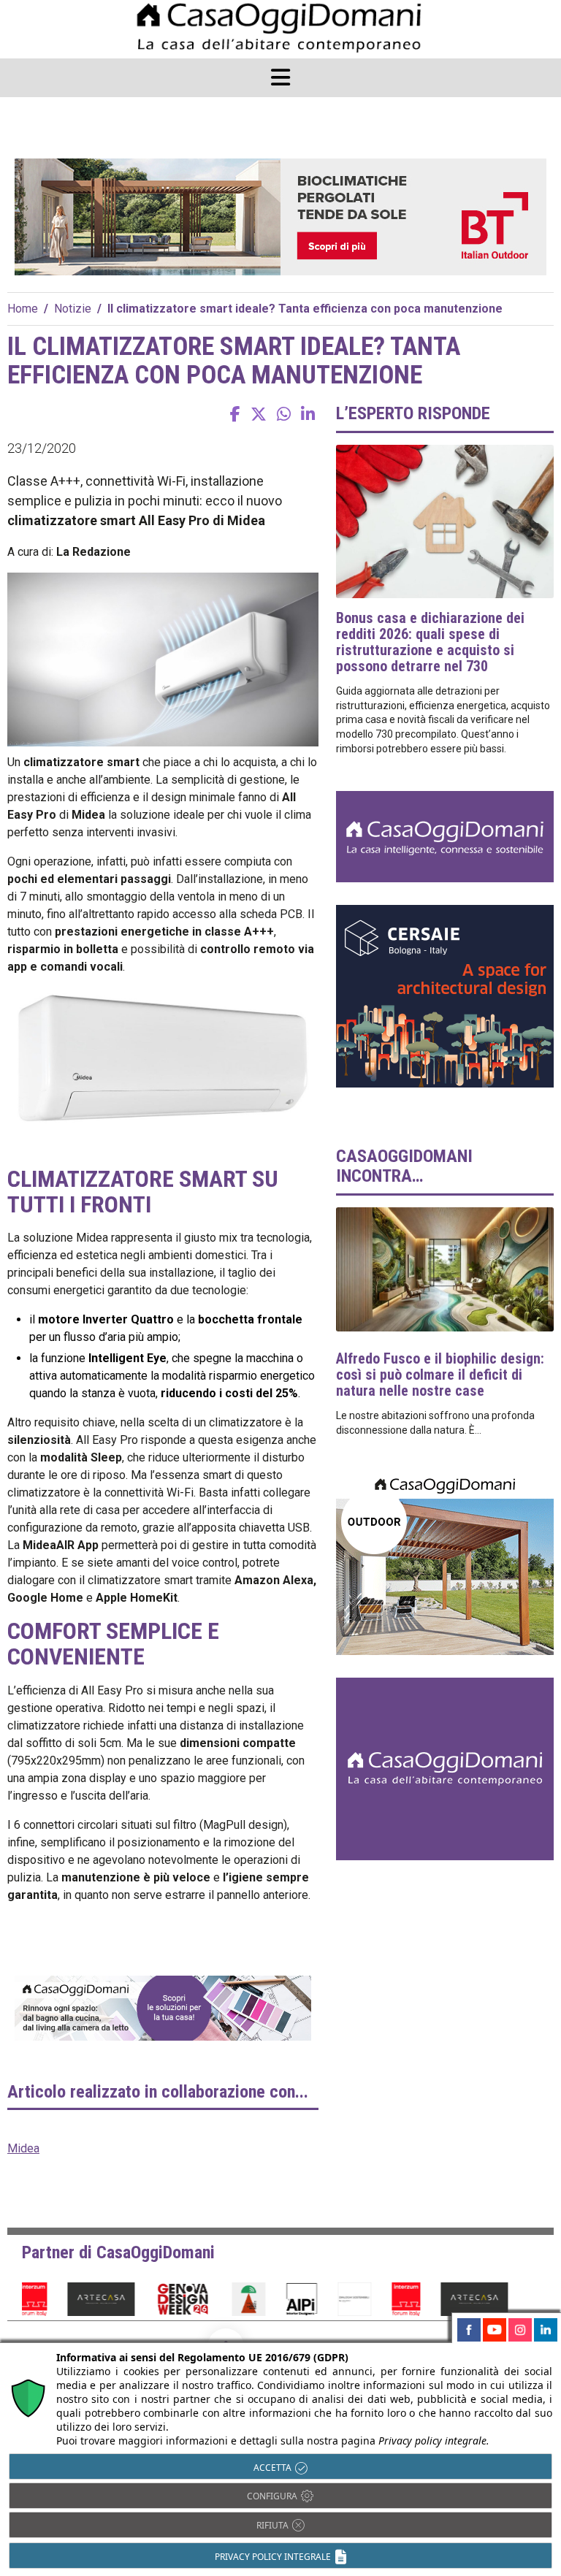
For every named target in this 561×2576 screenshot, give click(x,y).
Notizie (73, 309)
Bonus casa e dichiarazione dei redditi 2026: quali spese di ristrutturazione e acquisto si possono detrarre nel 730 (430, 642)
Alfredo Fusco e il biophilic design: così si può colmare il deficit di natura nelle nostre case (440, 1375)
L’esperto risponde (413, 413)
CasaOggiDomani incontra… (404, 1166)
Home (23, 309)
